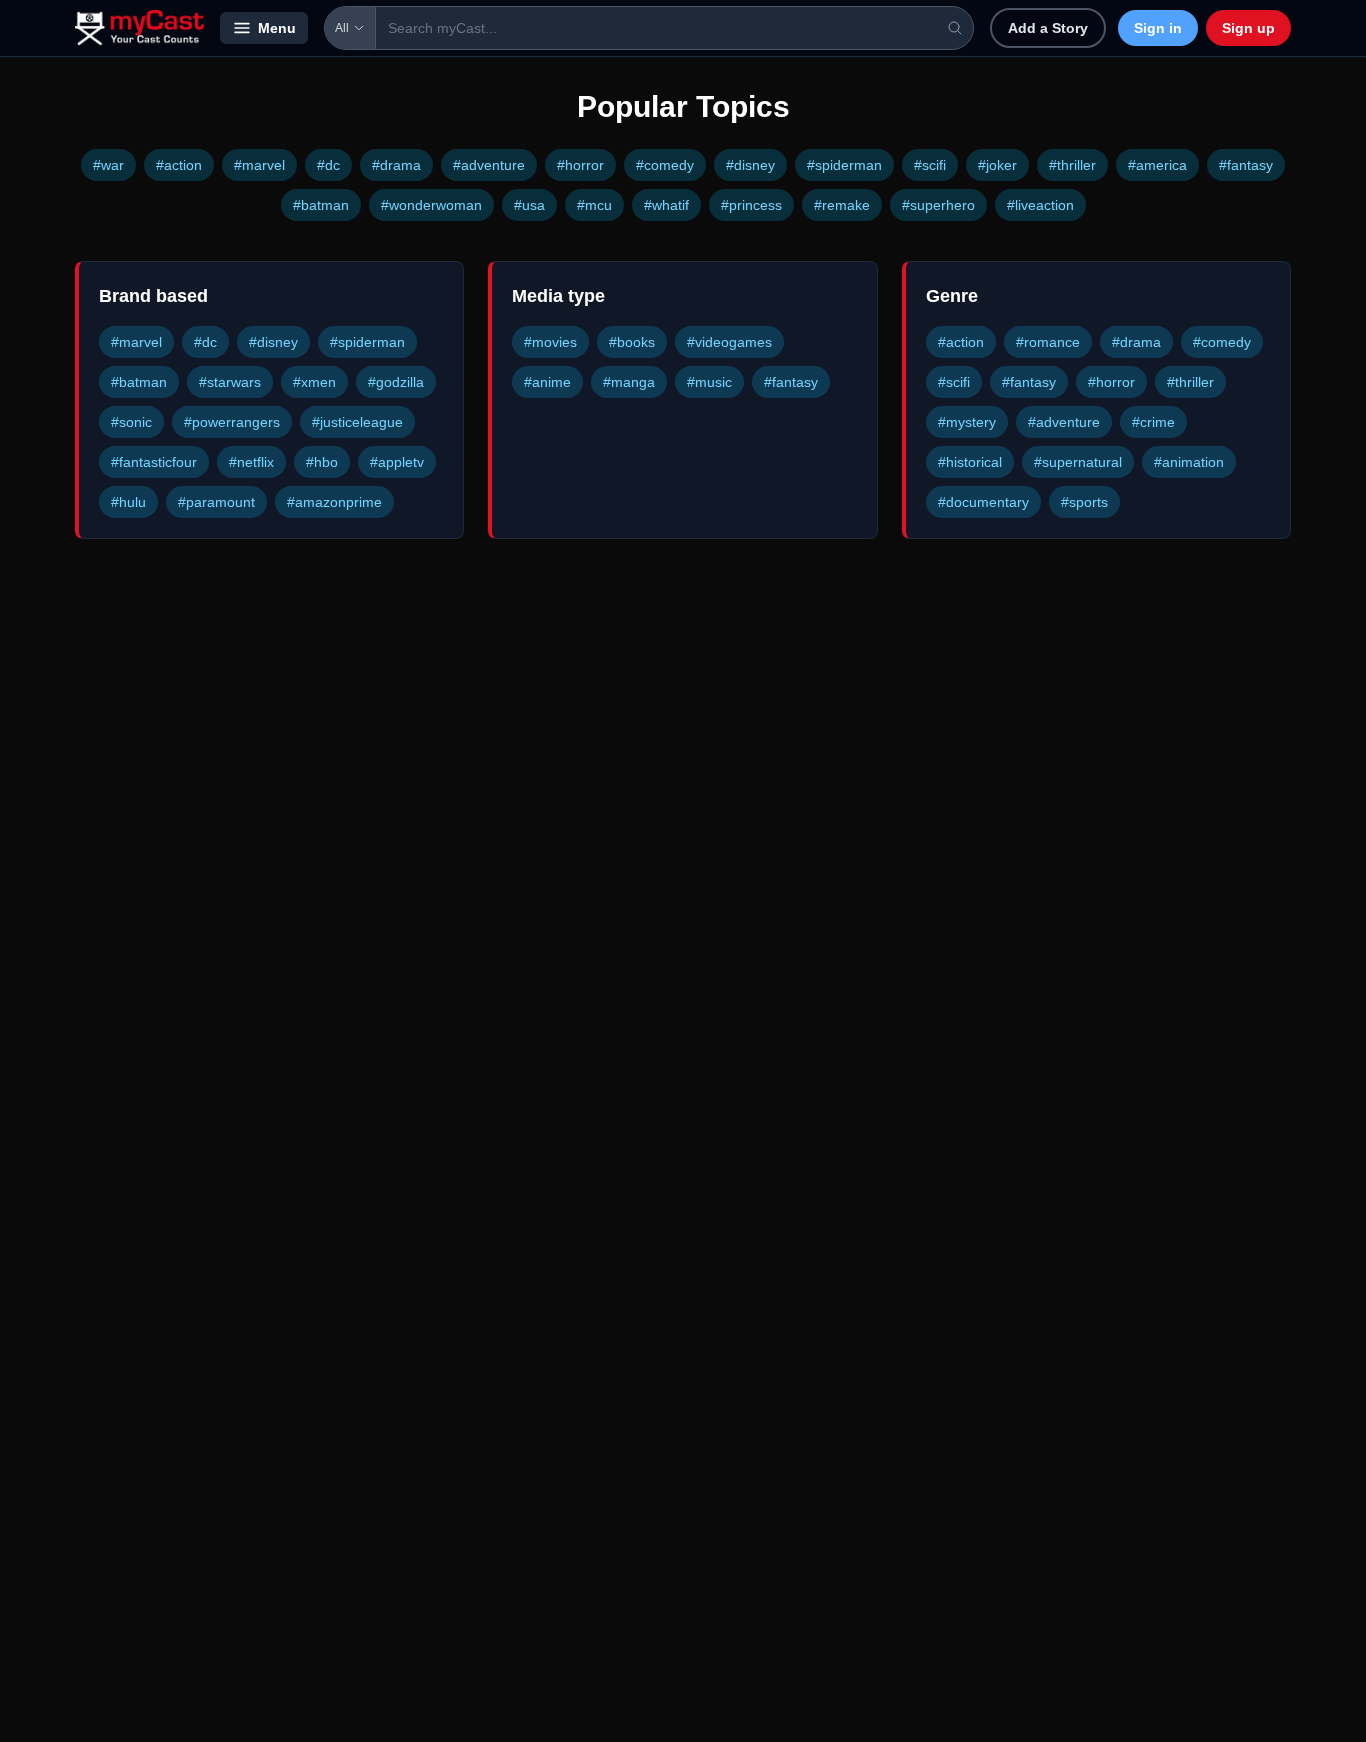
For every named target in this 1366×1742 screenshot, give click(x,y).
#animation (1189, 462)
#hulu (128, 502)
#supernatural (1078, 462)
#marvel (259, 165)
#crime (1153, 422)
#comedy (665, 165)
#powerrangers (232, 422)
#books (632, 342)
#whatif (666, 205)
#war (108, 165)
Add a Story (1048, 28)
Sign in (1158, 28)
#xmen (314, 382)
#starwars (230, 382)
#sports (1084, 502)
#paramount (216, 502)
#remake (842, 205)
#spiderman (844, 165)
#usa (529, 205)
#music (709, 382)
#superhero (938, 205)
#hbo (322, 462)
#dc (328, 165)
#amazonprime (334, 502)
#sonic (131, 422)
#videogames (729, 342)
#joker (997, 165)
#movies (550, 342)
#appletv (397, 462)
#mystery (967, 422)
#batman (321, 205)
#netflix (251, 462)
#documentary (983, 502)
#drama (396, 165)
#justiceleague (357, 422)
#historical (970, 462)
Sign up (1248, 28)
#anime (547, 382)
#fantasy (1246, 165)
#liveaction (1040, 205)
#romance (1048, 342)
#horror (580, 165)
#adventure (489, 165)
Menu (277, 28)
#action (179, 165)
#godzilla (396, 382)
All (342, 28)
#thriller (1072, 165)
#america (1157, 165)
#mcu (594, 205)
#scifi (930, 165)
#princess (751, 205)
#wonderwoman (431, 205)
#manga (629, 382)
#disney (750, 165)
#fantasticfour (154, 462)
